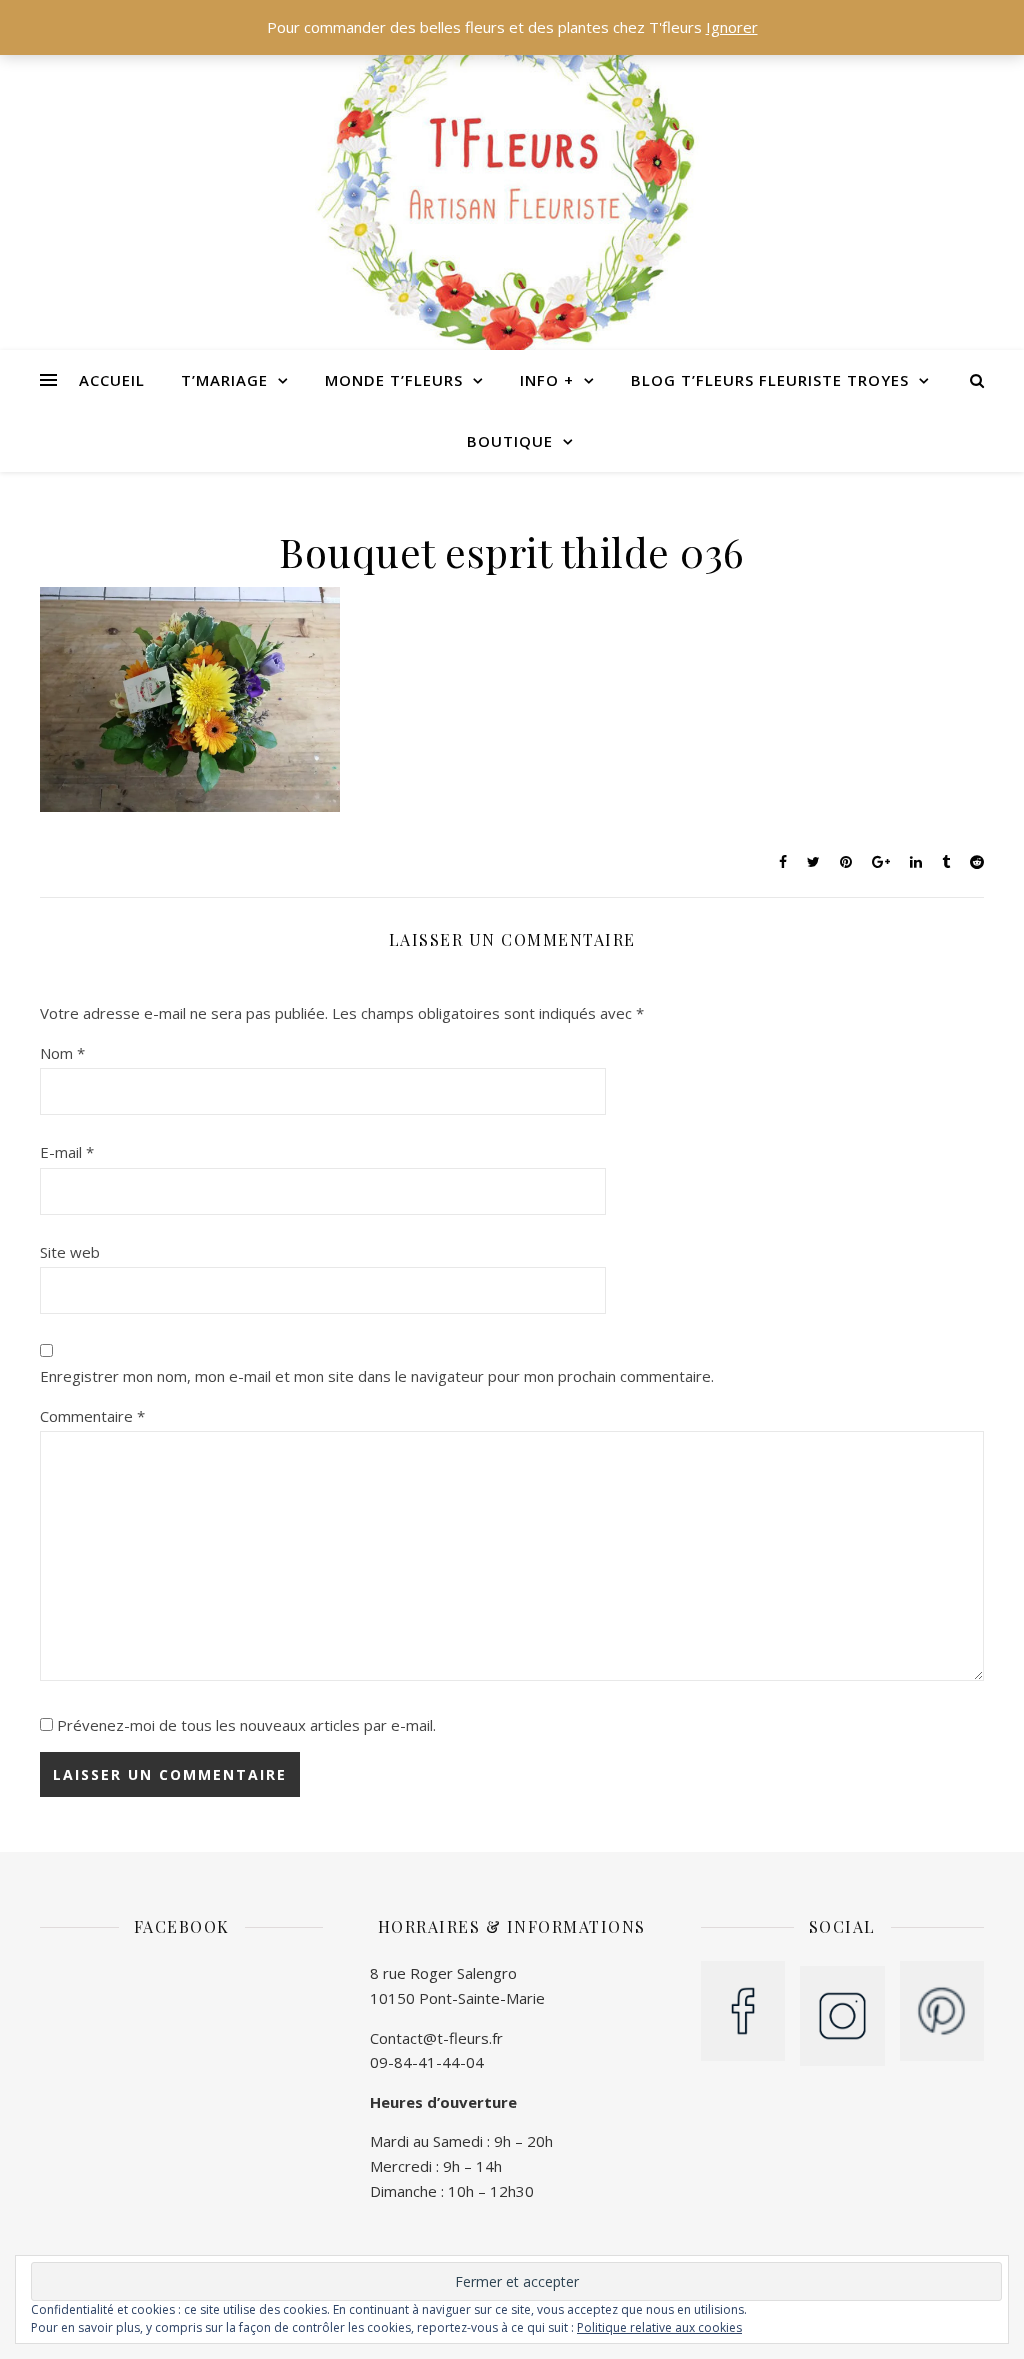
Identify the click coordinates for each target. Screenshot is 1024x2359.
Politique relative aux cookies (659, 2327)
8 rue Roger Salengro (443, 1973)
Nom (62, 1053)
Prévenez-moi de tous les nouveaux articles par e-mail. (246, 1725)
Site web (70, 1252)
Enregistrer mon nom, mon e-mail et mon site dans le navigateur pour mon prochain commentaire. (377, 1376)
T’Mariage (224, 380)
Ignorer (732, 27)
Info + (547, 380)
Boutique (510, 441)
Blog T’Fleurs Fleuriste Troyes (770, 380)
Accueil (112, 380)
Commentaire (92, 1416)
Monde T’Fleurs (394, 380)
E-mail (67, 1152)
